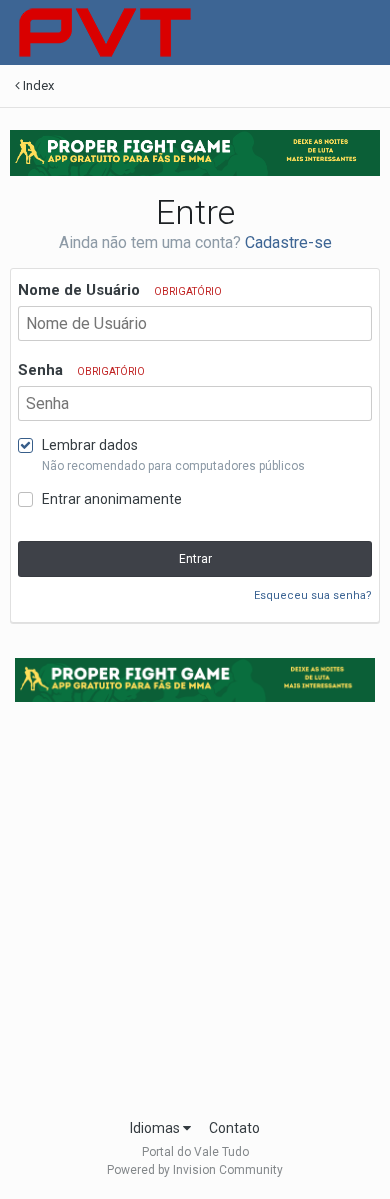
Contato (234, 1128)
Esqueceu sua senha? (313, 595)
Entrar (195, 559)
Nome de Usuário (120, 290)
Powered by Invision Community (195, 1170)
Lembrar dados (90, 445)
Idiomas (156, 1128)
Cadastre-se (288, 242)
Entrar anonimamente (112, 499)
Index (37, 85)
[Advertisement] (195, 904)
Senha (81, 370)
